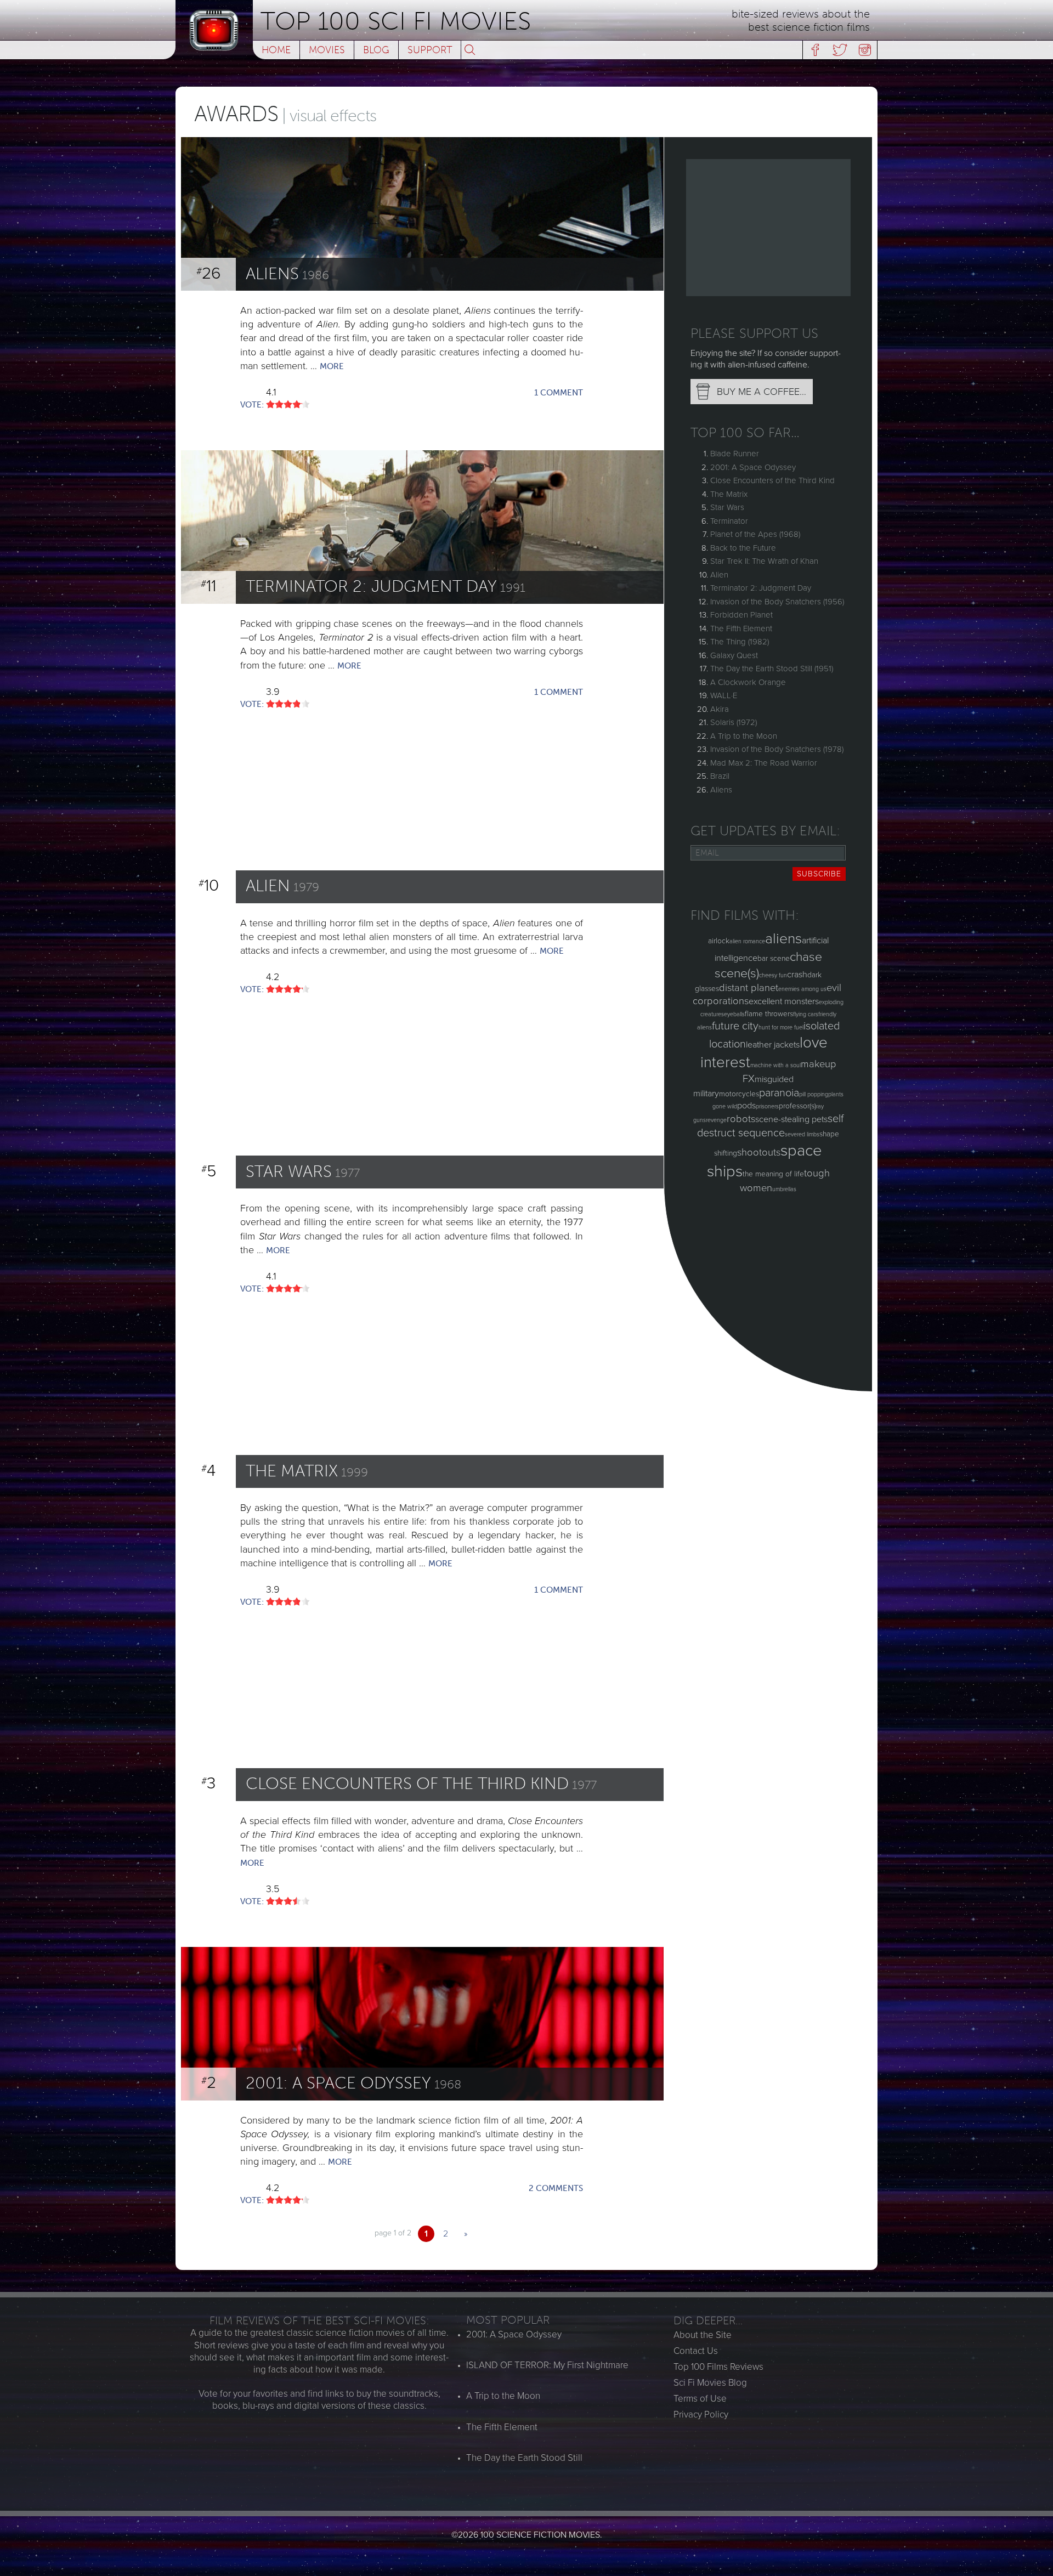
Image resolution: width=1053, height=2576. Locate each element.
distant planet (749, 988)
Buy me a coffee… (762, 392)
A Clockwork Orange (748, 682)
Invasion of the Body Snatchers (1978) (777, 749)
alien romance (747, 941)
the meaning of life (773, 1174)
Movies (327, 50)
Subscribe (819, 874)
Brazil (720, 776)
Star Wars (727, 507)
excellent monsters (784, 1001)
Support (430, 50)
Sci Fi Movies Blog (710, 2383)
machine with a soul (775, 1065)
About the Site (703, 2335)
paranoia (779, 1093)
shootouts (759, 1152)
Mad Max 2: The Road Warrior (764, 763)
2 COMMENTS (556, 2188)
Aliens (721, 790)
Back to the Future (743, 548)
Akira (720, 709)
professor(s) (797, 1106)
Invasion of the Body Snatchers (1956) (777, 602)
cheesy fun (773, 975)
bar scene (774, 958)
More (332, 366)
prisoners (767, 1106)
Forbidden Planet (741, 615)
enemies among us (802, 989)
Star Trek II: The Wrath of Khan (764, 561)
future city (735, 1026)
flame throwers (769, 1014)
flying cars (806, 1014)
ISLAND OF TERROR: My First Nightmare (547, 2365)
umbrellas (784, 1189)
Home (276, 50)
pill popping (814, 1094)
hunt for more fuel (781, 1027)
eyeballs (734, 1014)
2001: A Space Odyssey (753, 467)
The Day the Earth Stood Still (524, 2458)
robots (741, 1119)
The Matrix (729, 494)
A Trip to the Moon (744, 736)
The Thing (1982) (740, 642)
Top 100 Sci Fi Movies (396, 21)
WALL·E (724, 695)
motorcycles (739, 1094)
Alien (719, 575)
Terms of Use (700, 2399)
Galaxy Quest (734, 655)
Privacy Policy (701, 2414)
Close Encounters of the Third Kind (772, 480)
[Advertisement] (768, 228)
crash (797, 975)
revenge (716, 1120)
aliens (783, 939)
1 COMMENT (559, 393)
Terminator (729, 521)
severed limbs (802, 1134)
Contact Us (696, 2351)
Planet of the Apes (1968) (755, 534)
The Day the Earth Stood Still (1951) (772, 669)
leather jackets (773, 1045)
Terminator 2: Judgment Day (761, 588)
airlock (719, 941)
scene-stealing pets (791, 1119)
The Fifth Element (741, 629)
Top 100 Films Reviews (718, 2367)
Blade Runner (735, 454)
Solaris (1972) (734, 722)
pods (746, 1106)
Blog (376, 50)
